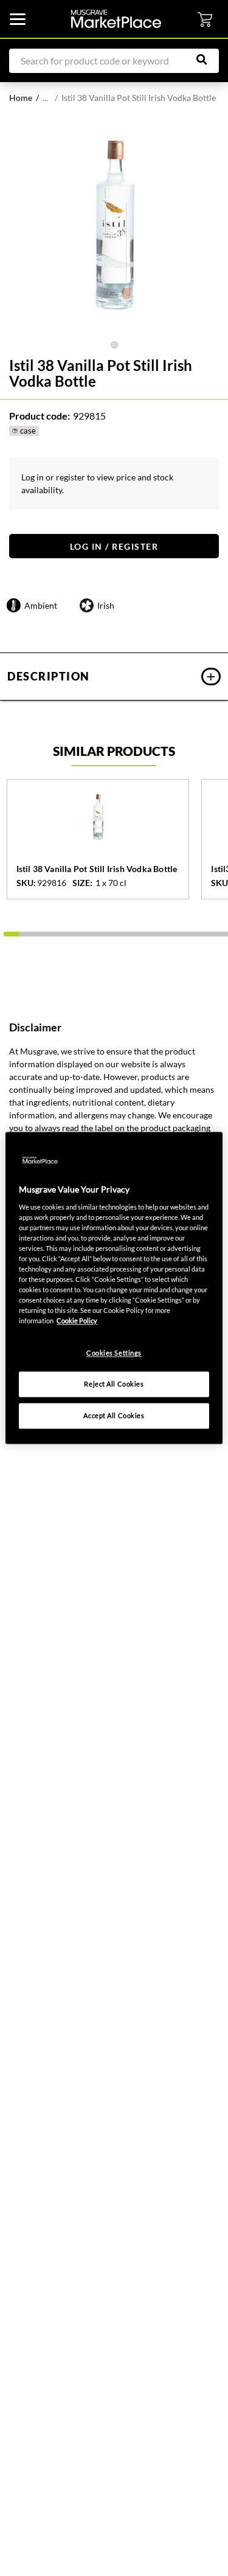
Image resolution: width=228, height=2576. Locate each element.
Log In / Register (114, 546)
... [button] (45, 98)
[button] (114, 677)
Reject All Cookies (114, 1384)
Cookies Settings (114, 1353)
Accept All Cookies (114, 1416)
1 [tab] (114, 345)
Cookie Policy (77, 1321)
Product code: (40, 416)
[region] (114, 1288)
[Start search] (208, 60)
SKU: (26, 883)
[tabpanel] (114, 229)
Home (21, 98)
